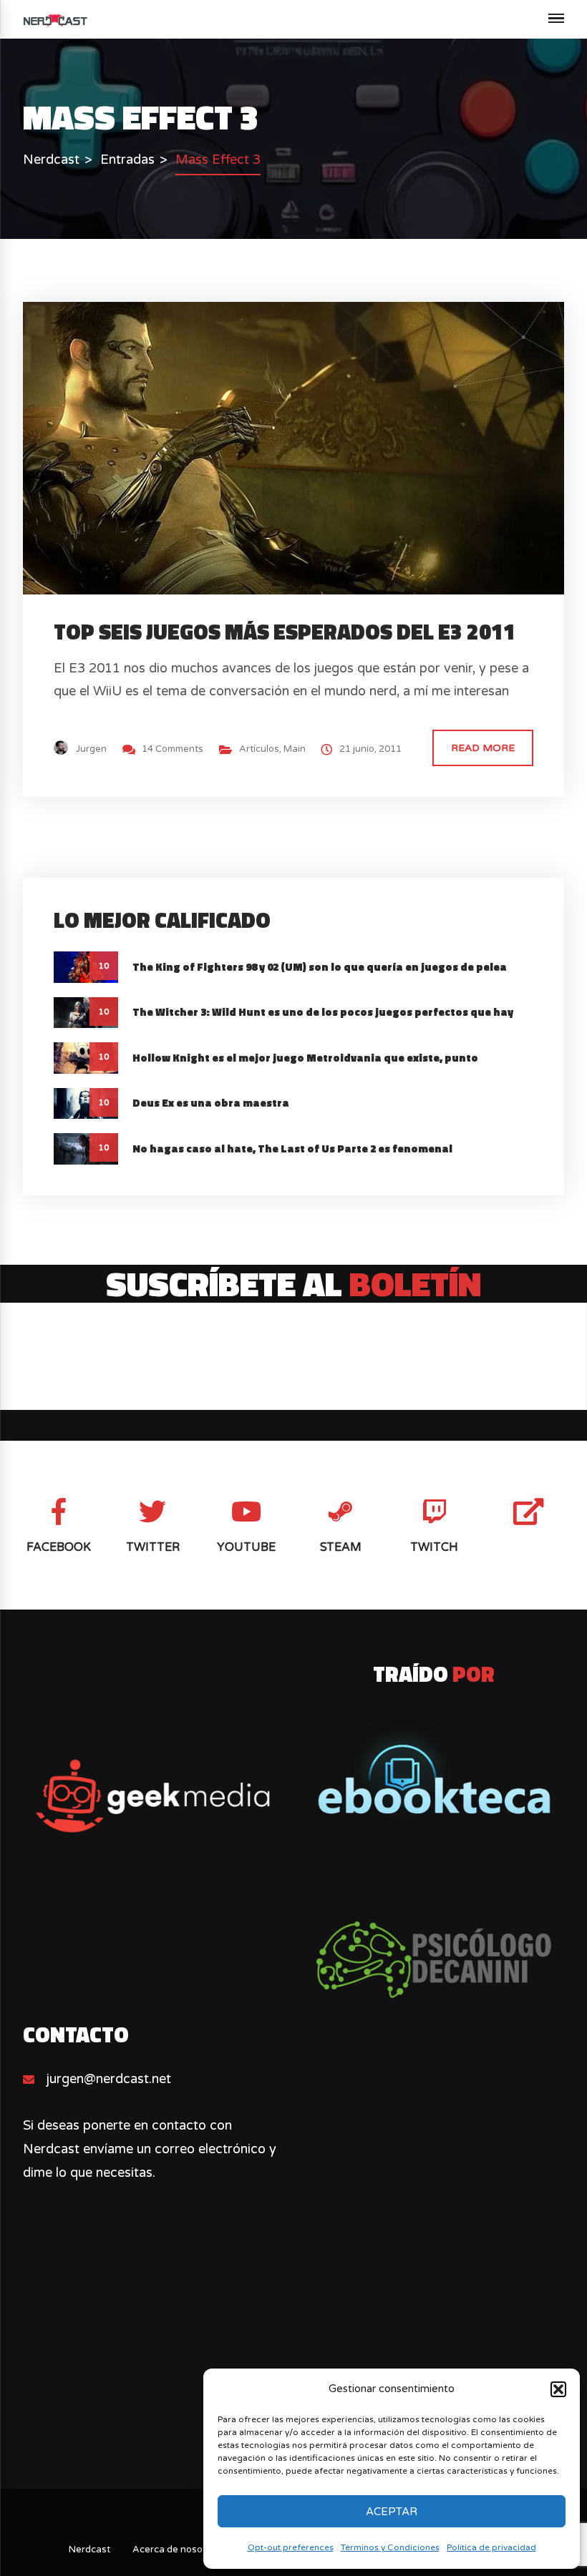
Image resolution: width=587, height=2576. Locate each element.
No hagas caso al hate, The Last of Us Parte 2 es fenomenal (292, 1149)
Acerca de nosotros (176, 2550)
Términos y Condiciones (390, 2547)
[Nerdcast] (55, 19)
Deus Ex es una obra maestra (211, 1103)
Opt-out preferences (291, 2547)
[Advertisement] (294, 2366)
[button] (558, 2389)
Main (295, 749)
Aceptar (392, 2512)
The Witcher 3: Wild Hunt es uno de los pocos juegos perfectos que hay (323, 1012)
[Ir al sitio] (434, 1771)
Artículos (259, 749)
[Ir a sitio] (152, 1797)
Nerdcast (89, 2550)
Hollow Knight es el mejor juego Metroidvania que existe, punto (305, 1058)
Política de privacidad (491, 2547)
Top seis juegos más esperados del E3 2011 (285, 632)
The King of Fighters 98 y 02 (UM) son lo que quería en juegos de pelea (320, 967)
